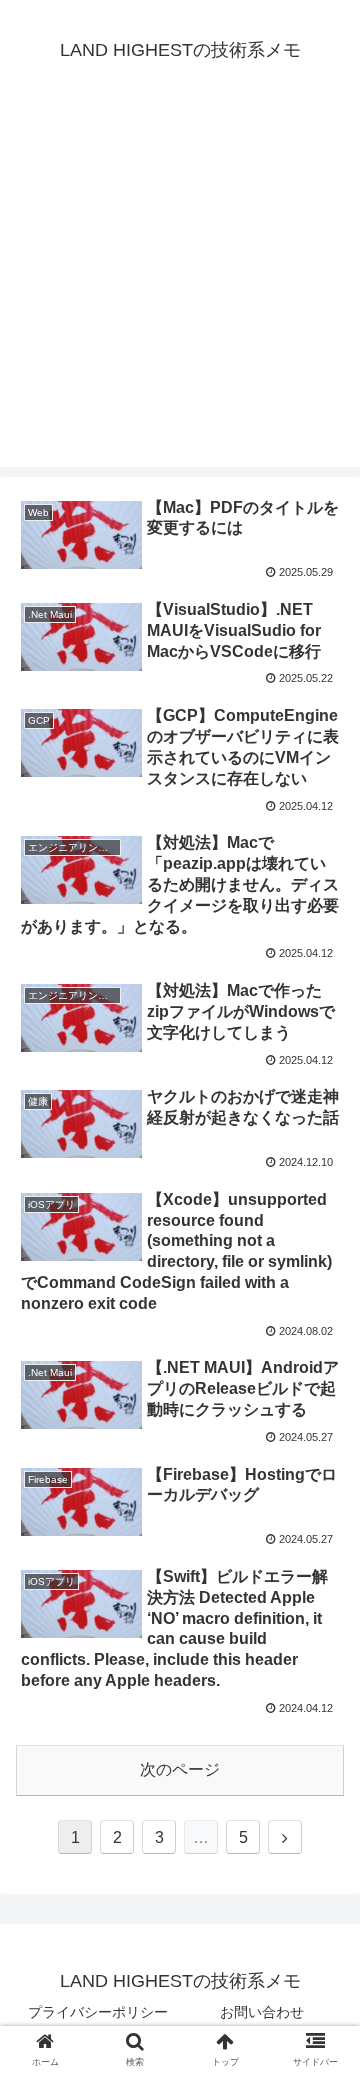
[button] (321, 1760)
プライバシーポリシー (98, 2012)
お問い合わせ (262, 2012)
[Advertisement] (180, 287)
